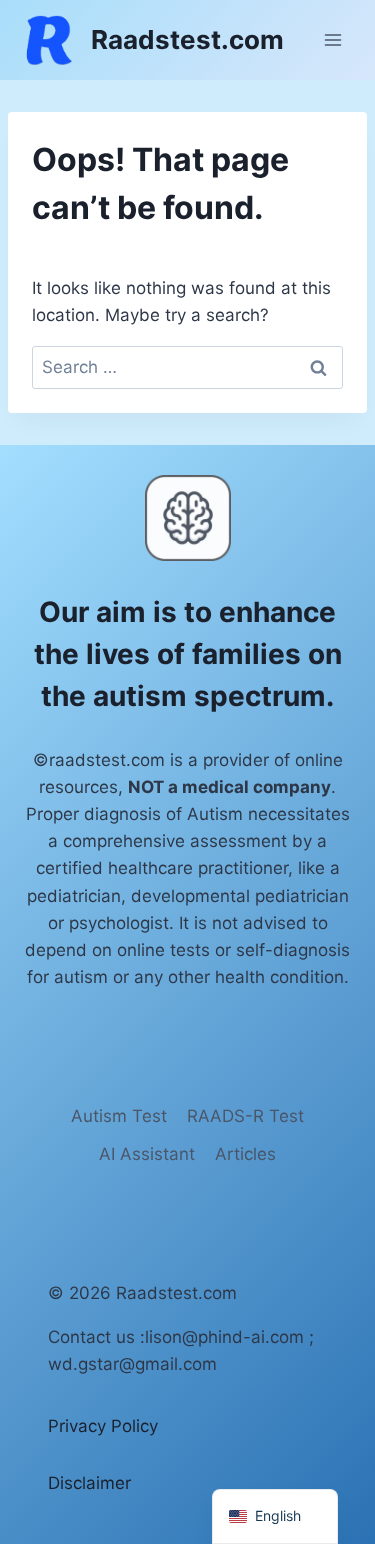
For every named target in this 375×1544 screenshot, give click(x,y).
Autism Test (119, 1116)
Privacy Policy (103, 1426)
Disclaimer (89, 1483)
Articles (245, 1154)
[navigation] (275, 1516)
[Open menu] (332, 39)
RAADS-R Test (245, 1116)
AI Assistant (147, 1154)
